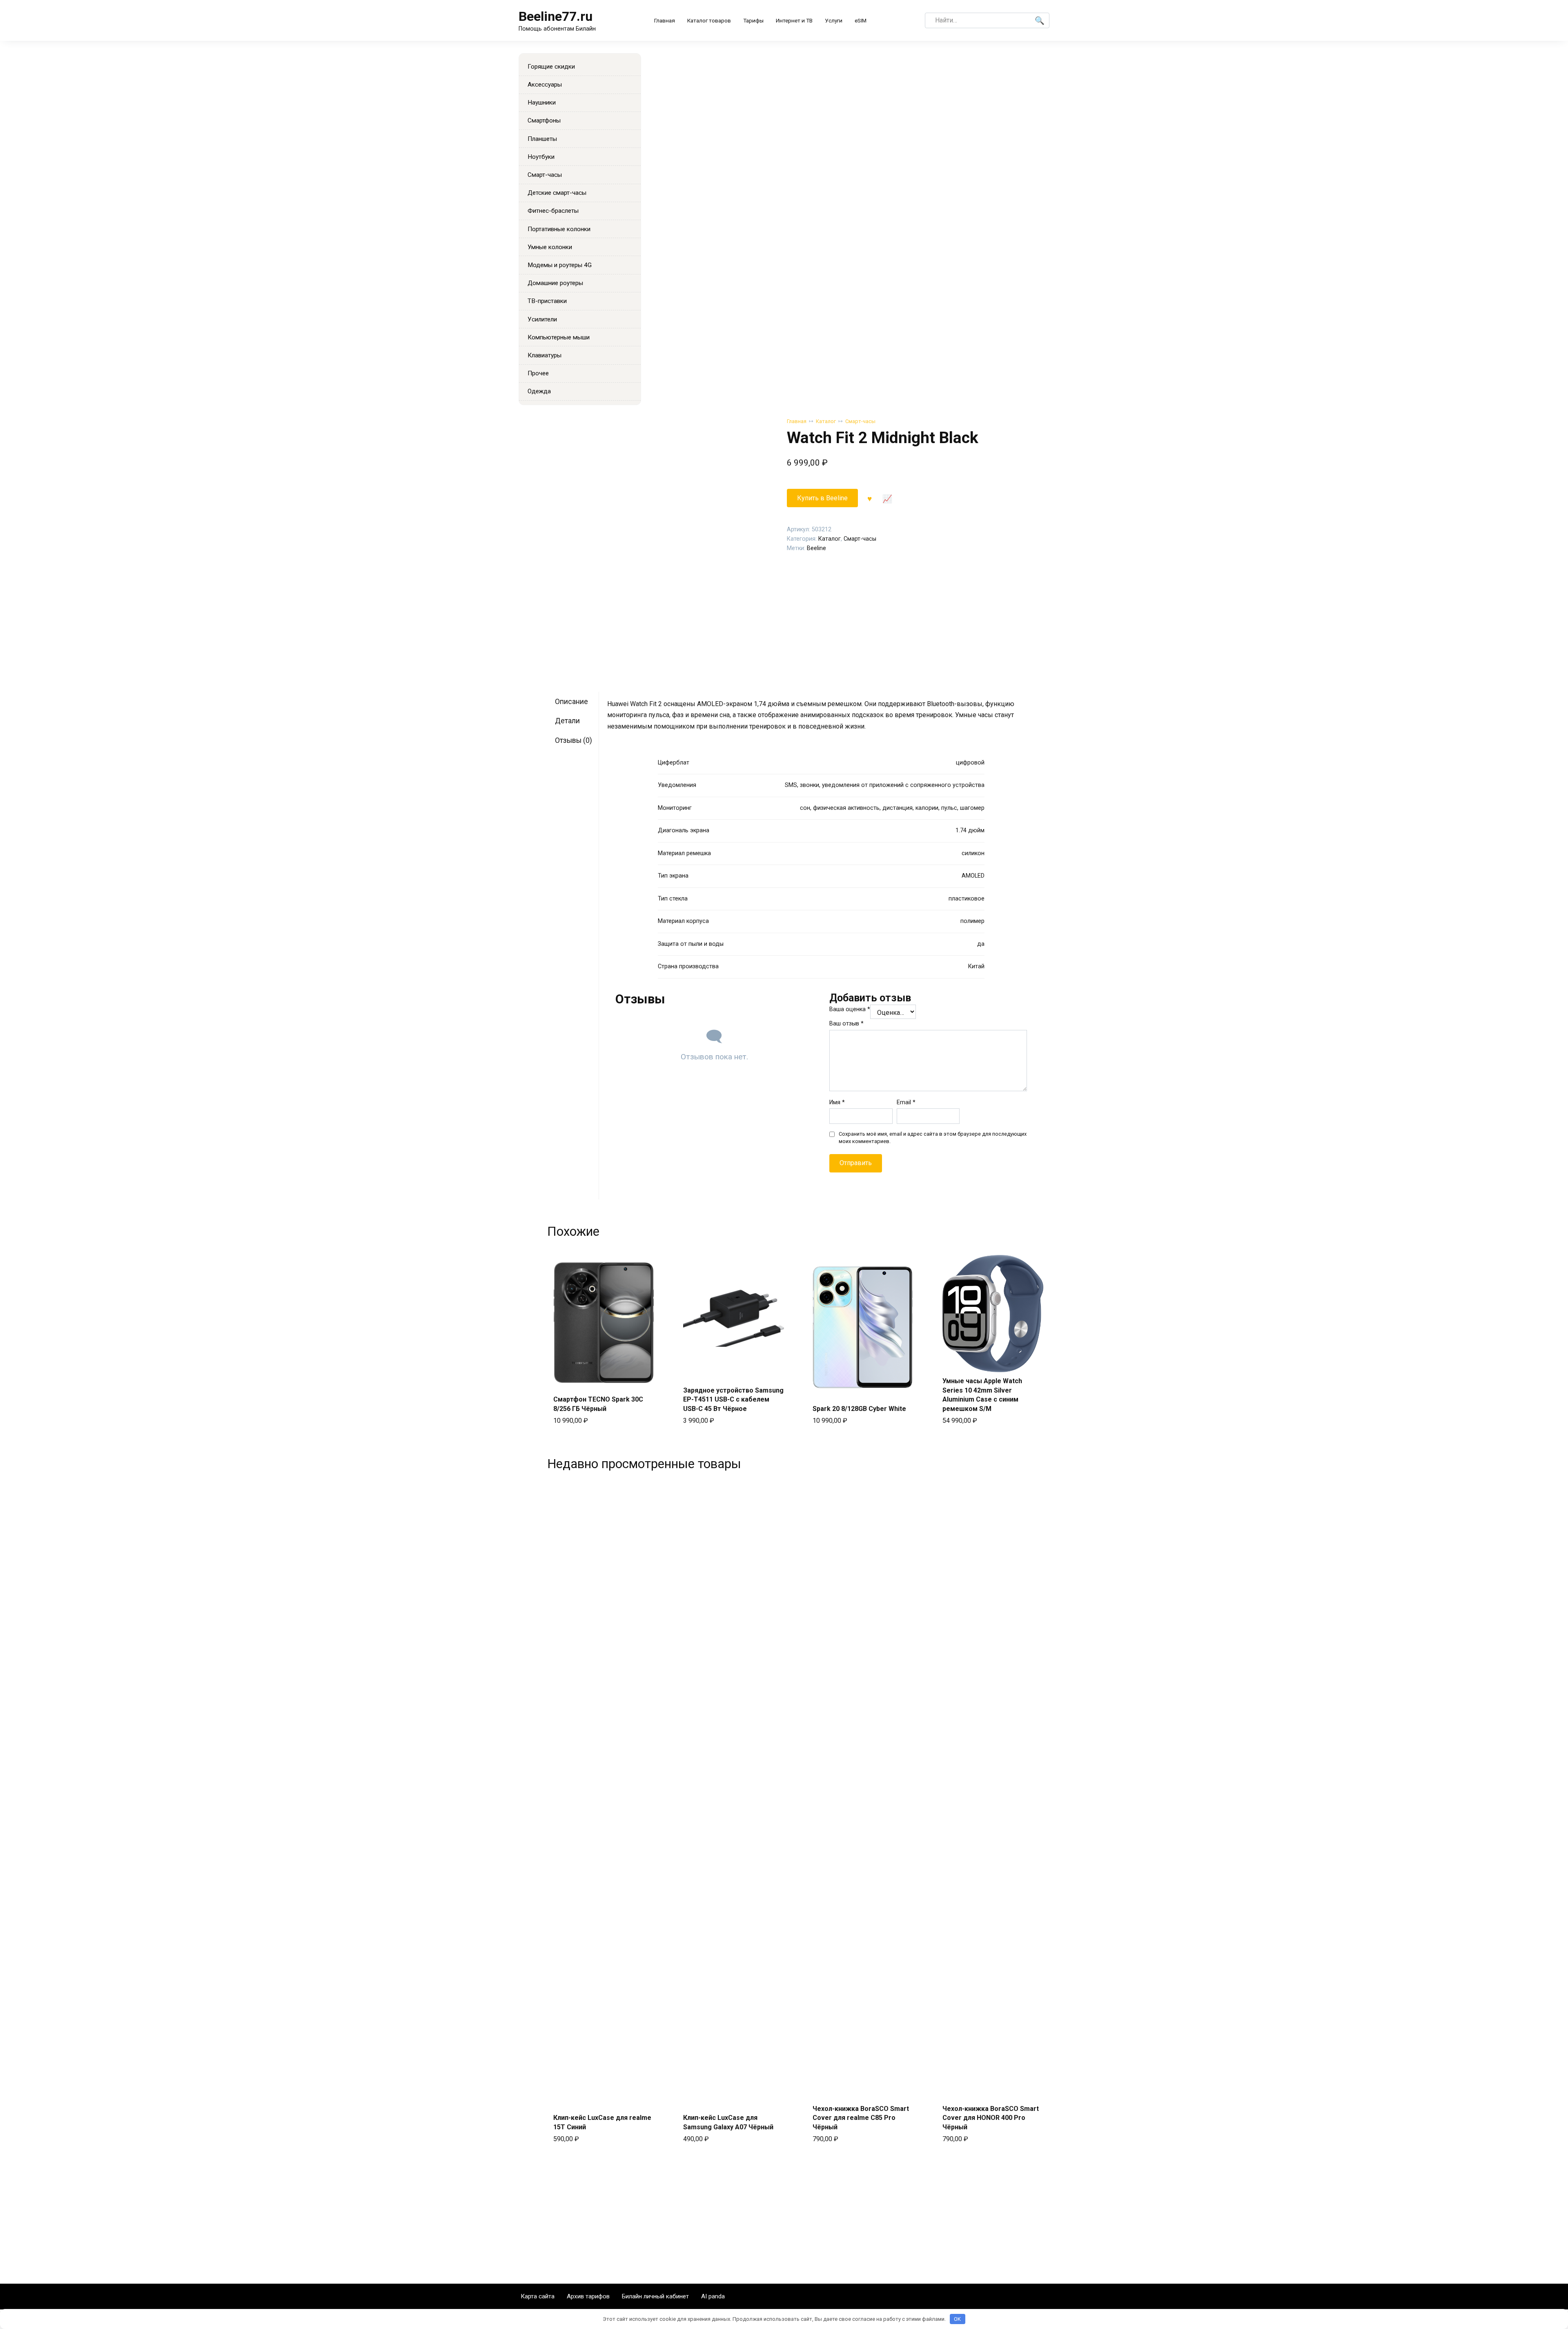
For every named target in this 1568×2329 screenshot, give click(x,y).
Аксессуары (545, 85)
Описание (571, 702)
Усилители (542, 319)
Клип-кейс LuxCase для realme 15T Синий (602, 2122)
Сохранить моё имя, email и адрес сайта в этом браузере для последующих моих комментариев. (933, 1138)
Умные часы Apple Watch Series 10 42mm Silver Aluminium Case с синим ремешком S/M (982, 1395)
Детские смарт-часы (557, 193)
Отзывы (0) (574, 740)
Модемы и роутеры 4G (560, 265)
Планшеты (542, 139)
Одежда (539, 391)
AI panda (713, 2296)
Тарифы (753, 20)
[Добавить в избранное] (870, 498)
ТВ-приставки (547, 301)
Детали (567, 721)
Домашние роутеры (555, 283)
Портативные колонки (559, 229)
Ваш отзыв (846, 1024)
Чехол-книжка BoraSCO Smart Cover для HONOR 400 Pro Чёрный (991, 2118)
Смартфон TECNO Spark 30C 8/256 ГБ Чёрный (598, 1404)
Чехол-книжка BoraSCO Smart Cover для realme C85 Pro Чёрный (861, 2118)
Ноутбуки (541, 157)
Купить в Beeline (822, 498)
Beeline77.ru (556, 16)
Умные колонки (550, 247)
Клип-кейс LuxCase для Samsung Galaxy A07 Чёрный (728, 2122)
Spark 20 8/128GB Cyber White (859, 1409)
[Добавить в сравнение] (887, 498)
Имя (837, 1102)
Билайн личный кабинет (655, 2296)
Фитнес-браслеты (553, 211)
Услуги (834, 20)
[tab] (576, 701)
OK (957, 2319)
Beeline (816, 548)
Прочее (538, 373)
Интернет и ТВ (794, 20)
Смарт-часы (860, 421)
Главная (665, 20)
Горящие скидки (551, 67)
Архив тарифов (588, 2296)
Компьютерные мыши (559, 337)
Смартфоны (544, 120)
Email (906, 1102)
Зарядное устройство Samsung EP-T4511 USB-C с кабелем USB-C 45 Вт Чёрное (733, 1400)
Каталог (826, 421)
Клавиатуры (545, 355)
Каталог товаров (709, 20)
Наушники (542, 103)
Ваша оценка (850, 1009)
